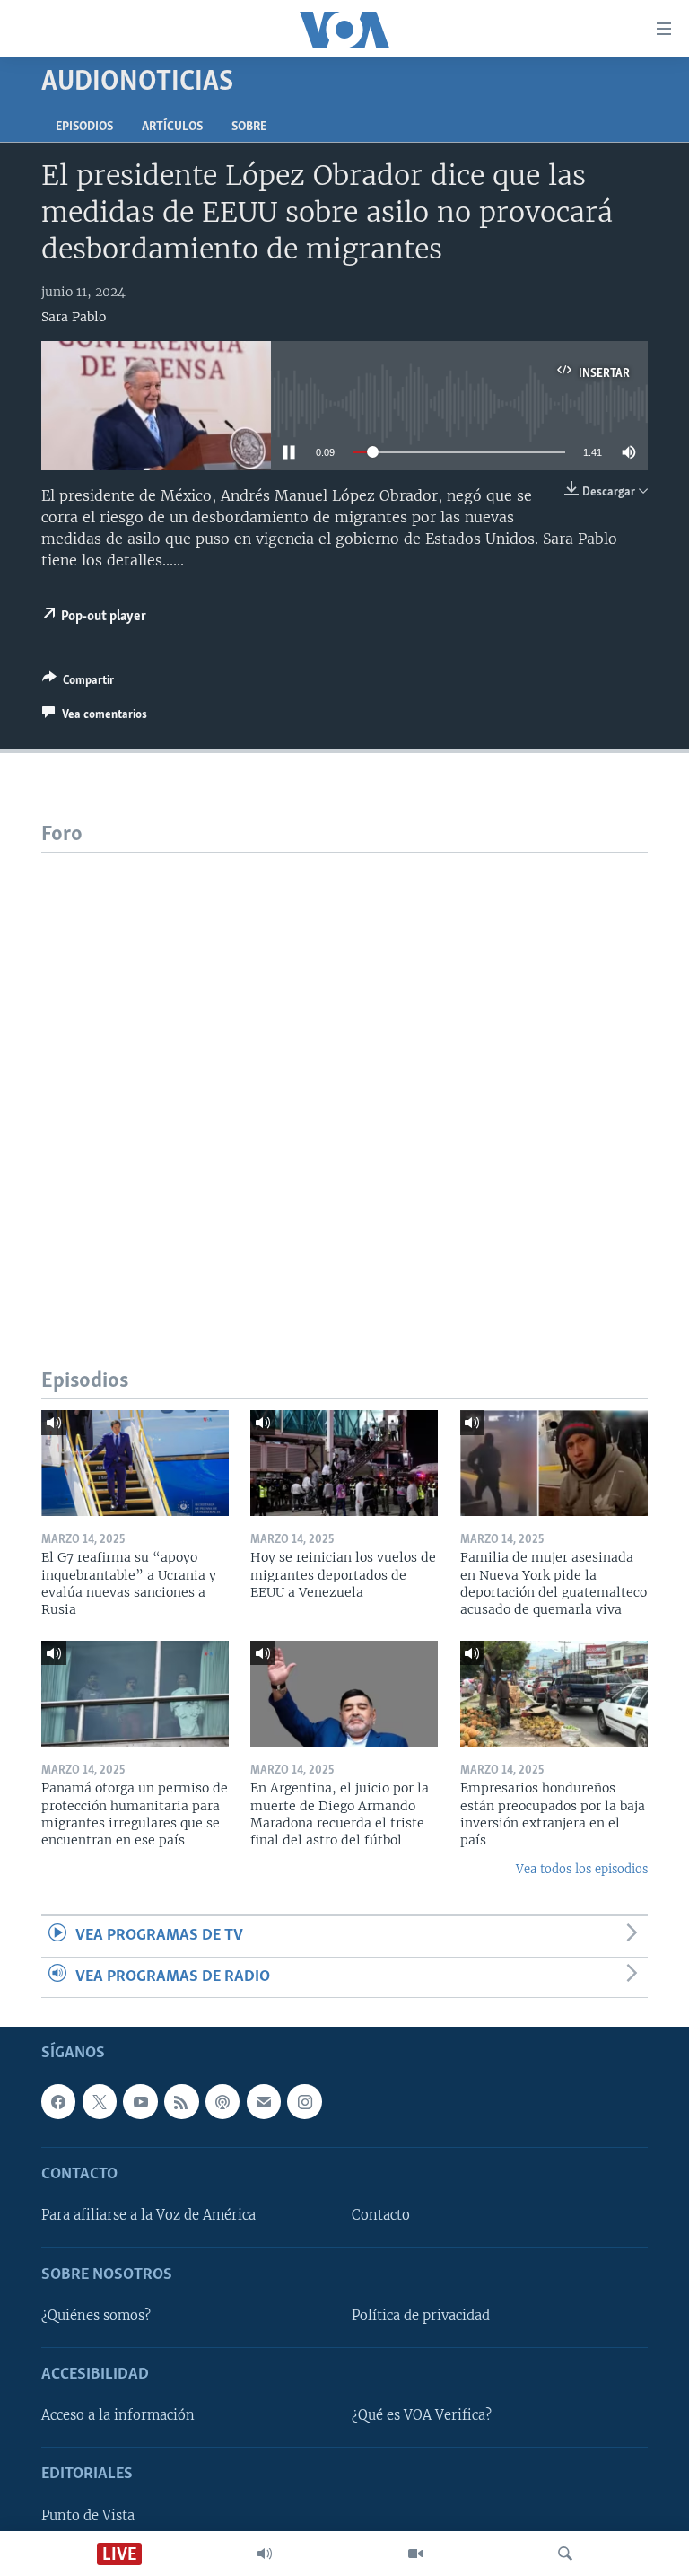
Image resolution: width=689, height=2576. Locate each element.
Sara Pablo (74, 317)
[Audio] (265, 2554)
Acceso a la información (118, 2415)
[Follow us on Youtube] (140, 2101)
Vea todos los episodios (582, 1869)
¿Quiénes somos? (96, 2316)
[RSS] (181, 2101)
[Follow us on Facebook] (58, 2101)
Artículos (172, 127)
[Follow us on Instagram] (304, 2101)
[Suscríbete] (264, 2101)
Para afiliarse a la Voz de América (148, 2215)
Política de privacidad (421, 2316)
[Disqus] (344, 1077)
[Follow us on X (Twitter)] (100, 2101)
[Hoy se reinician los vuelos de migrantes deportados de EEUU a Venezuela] (344, 1463)
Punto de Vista (88, 2516)
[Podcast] (222, 2101)
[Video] (415, 2554)
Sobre (249, 127)
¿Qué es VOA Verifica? (422, 2415)
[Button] (78, 683)
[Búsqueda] (565, 2554)
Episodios (84, 127)
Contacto (381, 2215)
